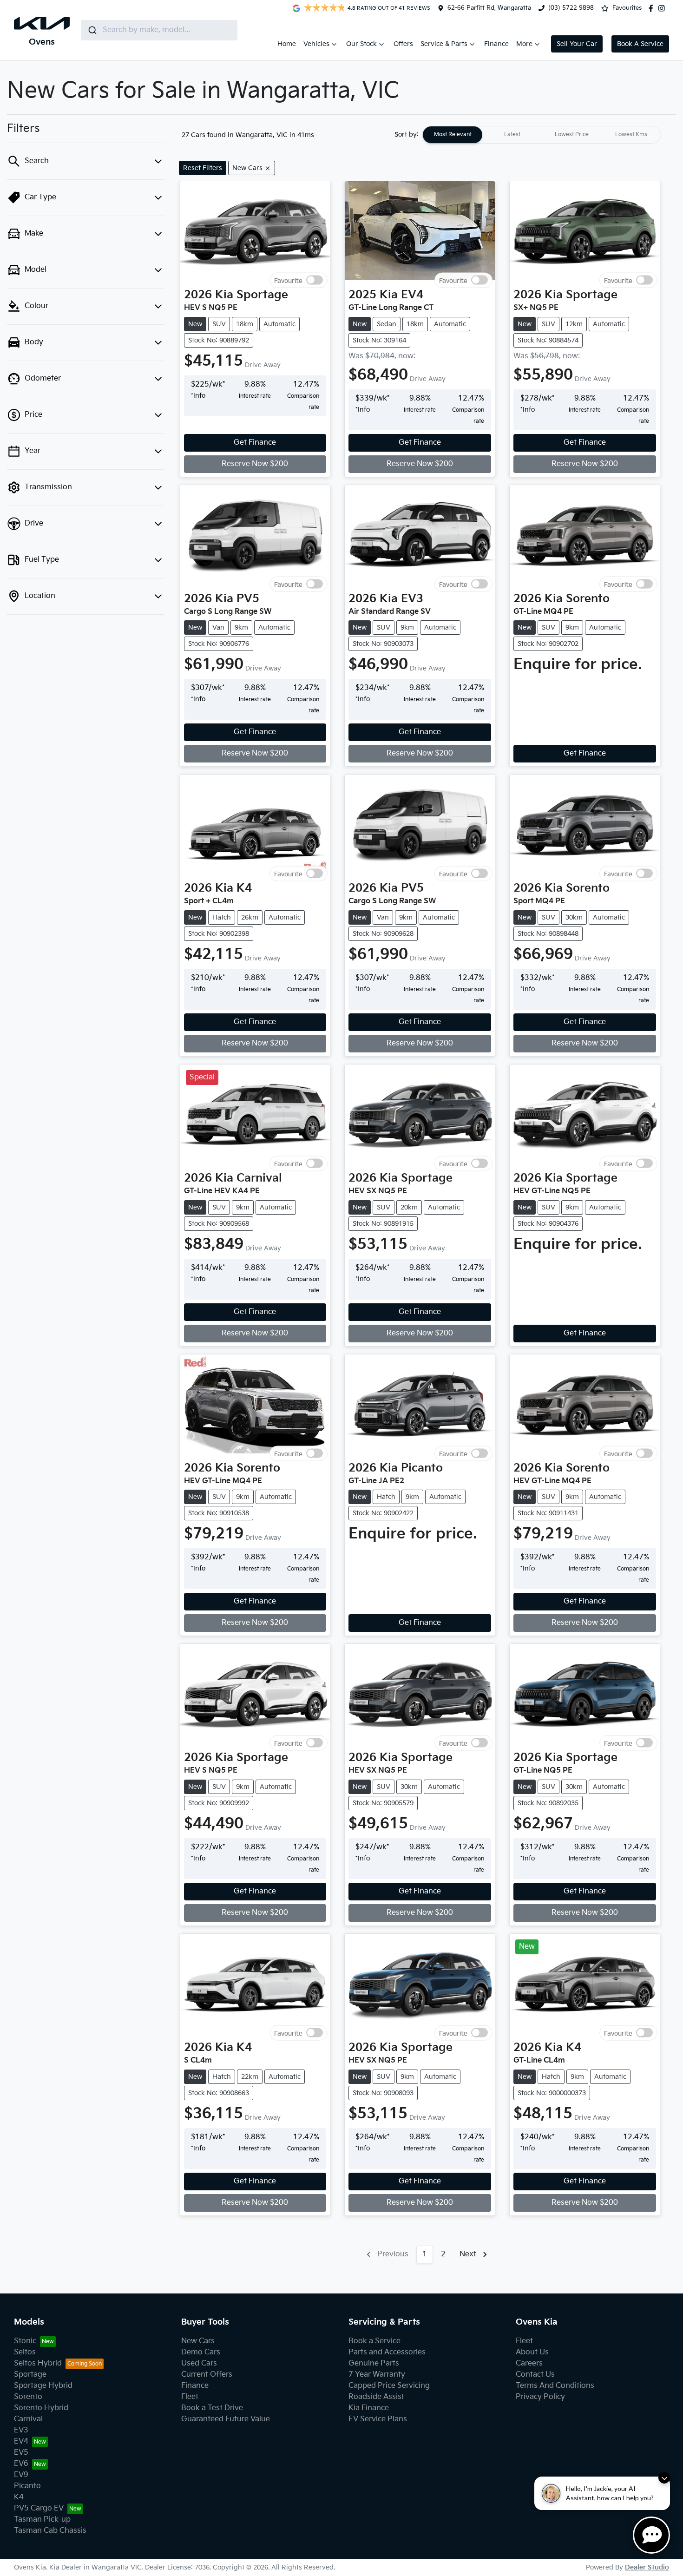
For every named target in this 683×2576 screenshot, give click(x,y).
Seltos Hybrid (38, 2363)
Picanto (27, 2486)
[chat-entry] (651, 2535)
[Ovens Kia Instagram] (663, 8)
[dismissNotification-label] (664, 2478)
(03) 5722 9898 (571, 8)
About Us (532, 2352)
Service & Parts (444, 44)
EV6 (21, 2464)
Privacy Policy (540, 2397)
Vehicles (316, 44)
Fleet (190, 2397)
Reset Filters (203, 168)
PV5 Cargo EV (39, 2508)
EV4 (21, 2441)
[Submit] (92, 30)
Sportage (30, 2375)
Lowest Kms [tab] (631, 135)
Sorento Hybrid (41, 2408)
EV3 (21, 2430)
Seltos (25, 2352)
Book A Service (640, 44)
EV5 (21, 2453)
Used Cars (199, 2363)
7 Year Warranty (377, 2375)
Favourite (288, 280)
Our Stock (361, 44)
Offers (403, 44)
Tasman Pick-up (42, 2520)
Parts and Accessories (387, 2352)
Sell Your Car (577, 44)
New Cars (198, 2341)
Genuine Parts (374, 2363)
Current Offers (207, 2375)
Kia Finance (369, 2408)
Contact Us (535, 2375)
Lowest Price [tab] (572, 135)
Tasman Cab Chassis (50, 2531)
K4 (19, 2497)
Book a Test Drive (212, 2408)
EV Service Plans (378, 2419)
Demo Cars (201, 2352)
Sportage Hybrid (43, 2386)
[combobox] (159, 30)
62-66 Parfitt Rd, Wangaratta (489, 8)
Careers (529, 2363)
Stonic (25, 2341)
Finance (496, 44)
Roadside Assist (376, 2397)
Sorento (28, 2397)
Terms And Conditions (555, 2386)
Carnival (28, 2419)
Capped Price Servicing (389, 2386)
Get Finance (255, 443)
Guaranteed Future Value (226, 2419)
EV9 (21, 2475)
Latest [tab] (512, 135)
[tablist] (542, 135)
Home (287, 44)
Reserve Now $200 (255, 464)
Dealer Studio (647, 2567)
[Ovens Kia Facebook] (653, 8)
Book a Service (374, 2341)
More (524, 44)
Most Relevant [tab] (453, 135)
